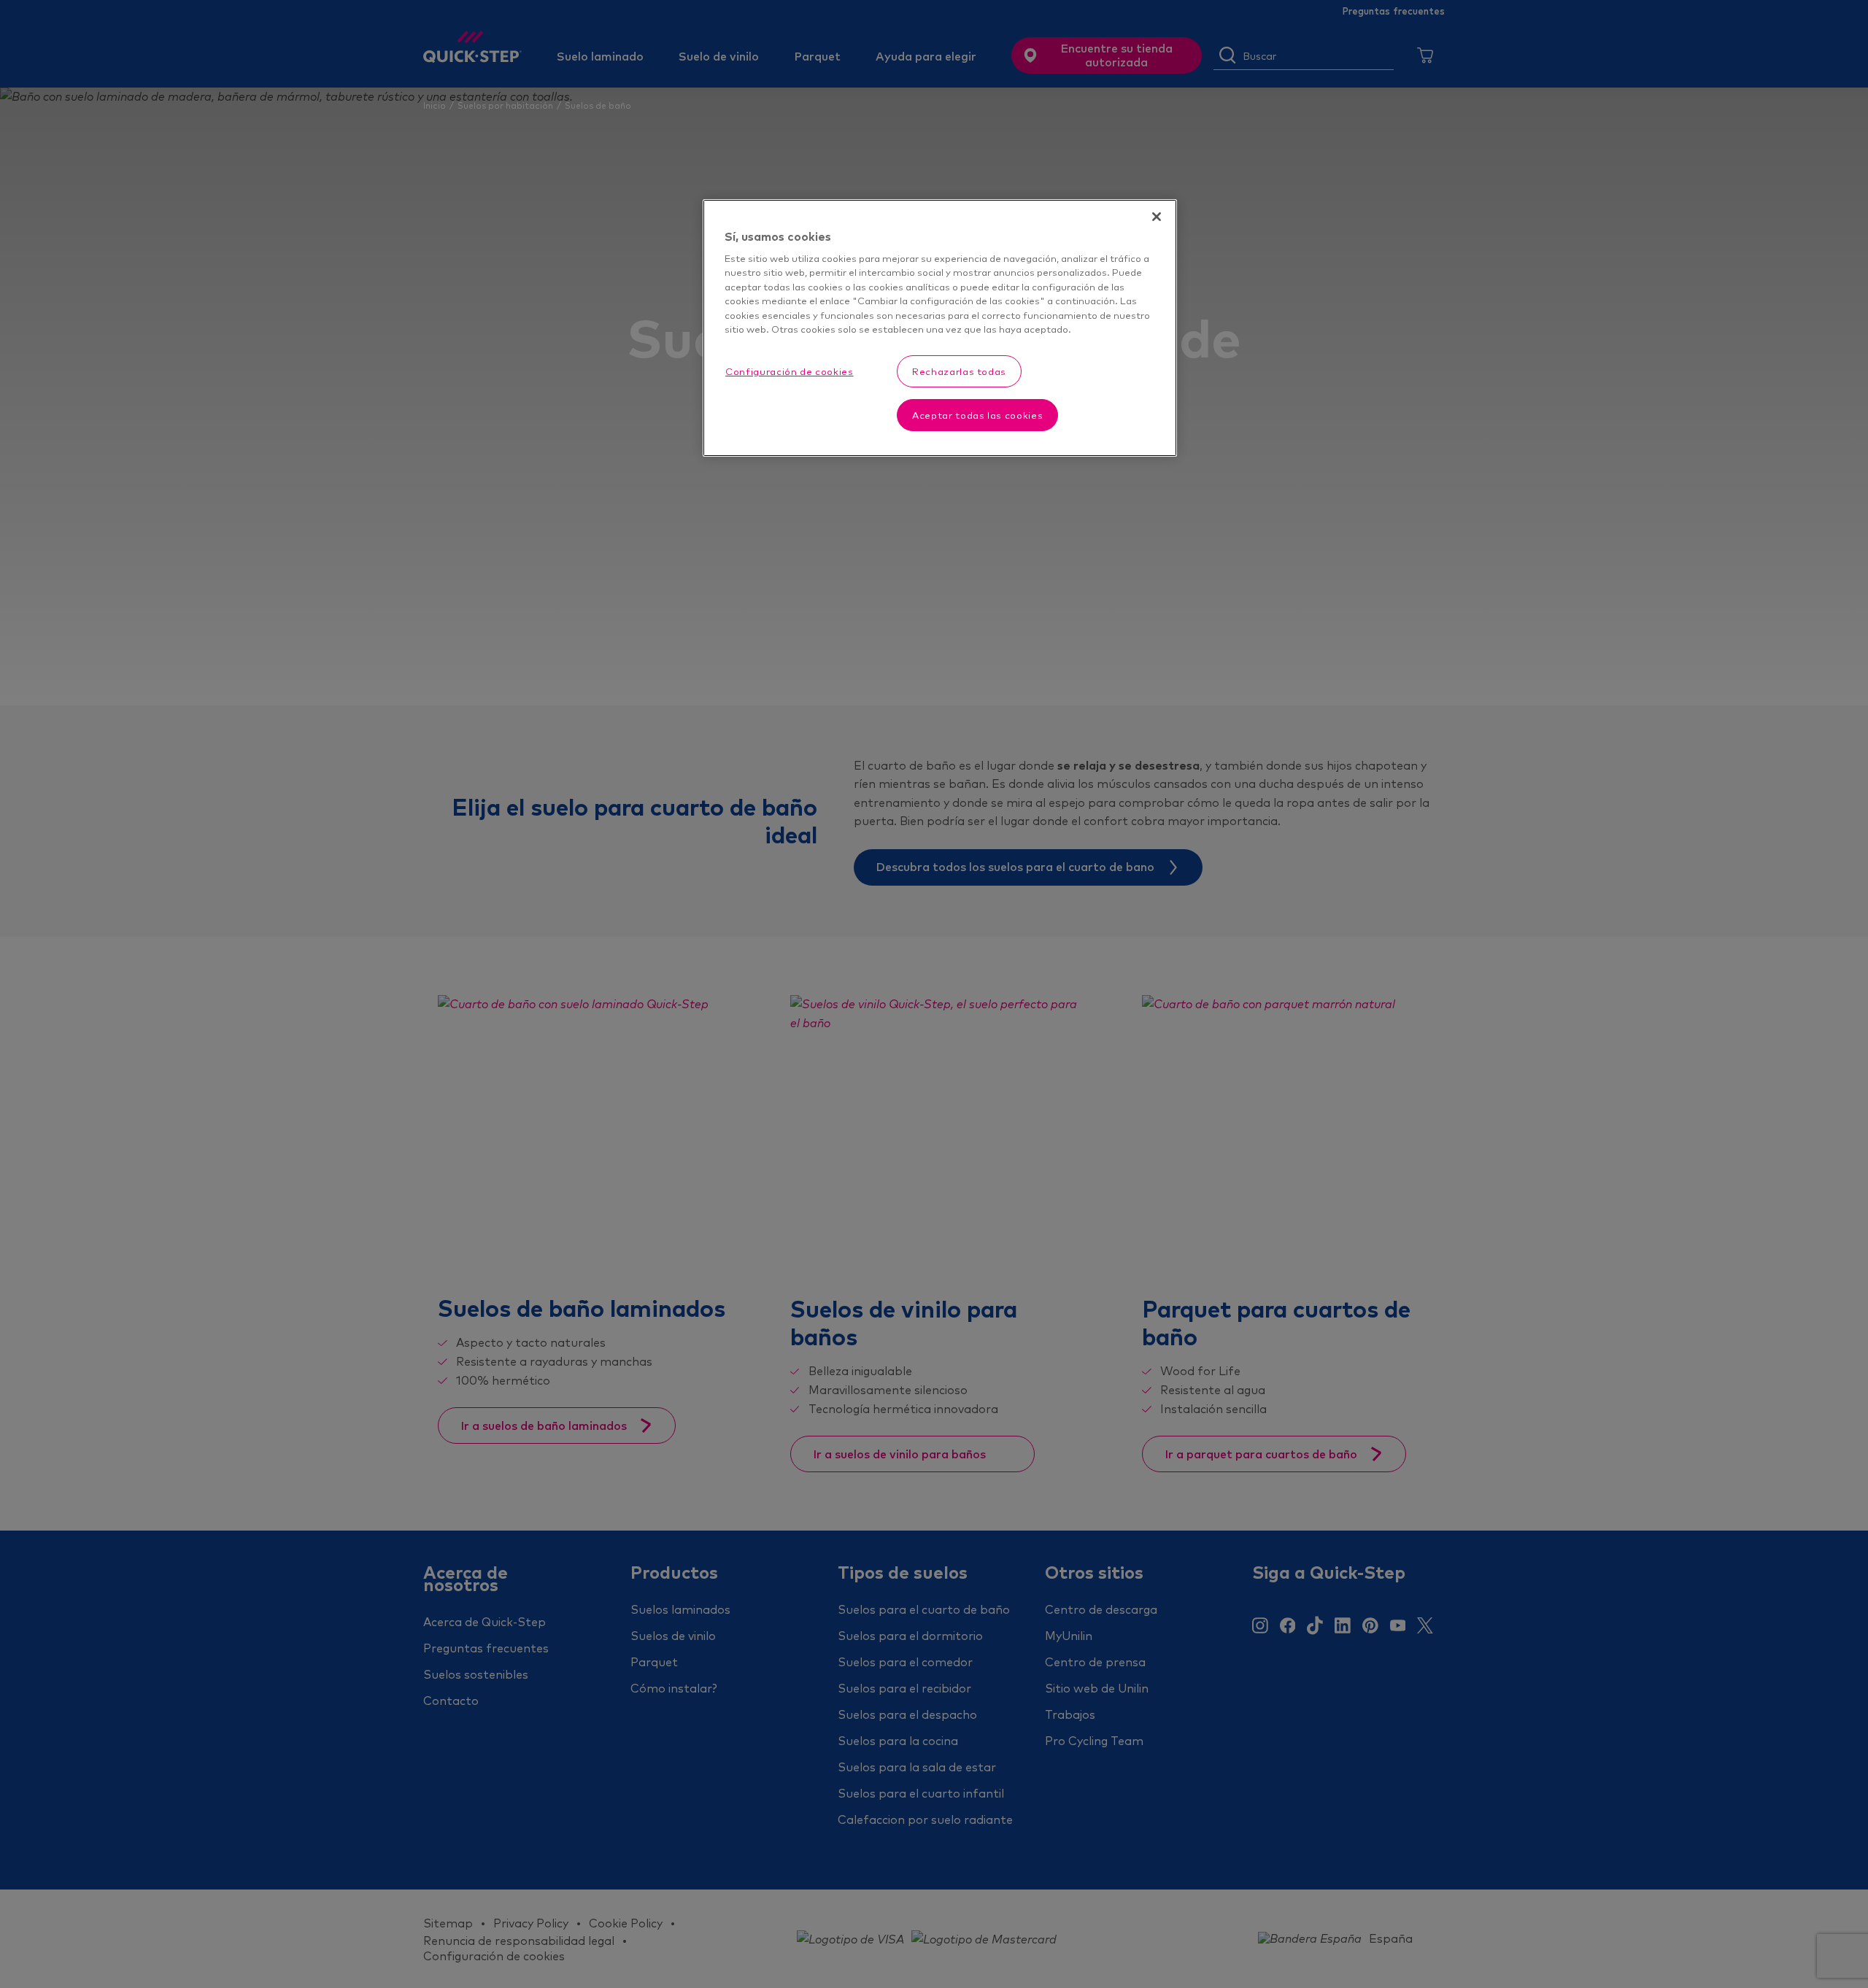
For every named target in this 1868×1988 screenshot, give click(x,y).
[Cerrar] (1157, 217)
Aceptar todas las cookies (977, 415)
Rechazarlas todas (959, 371)
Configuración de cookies (790, 371)
